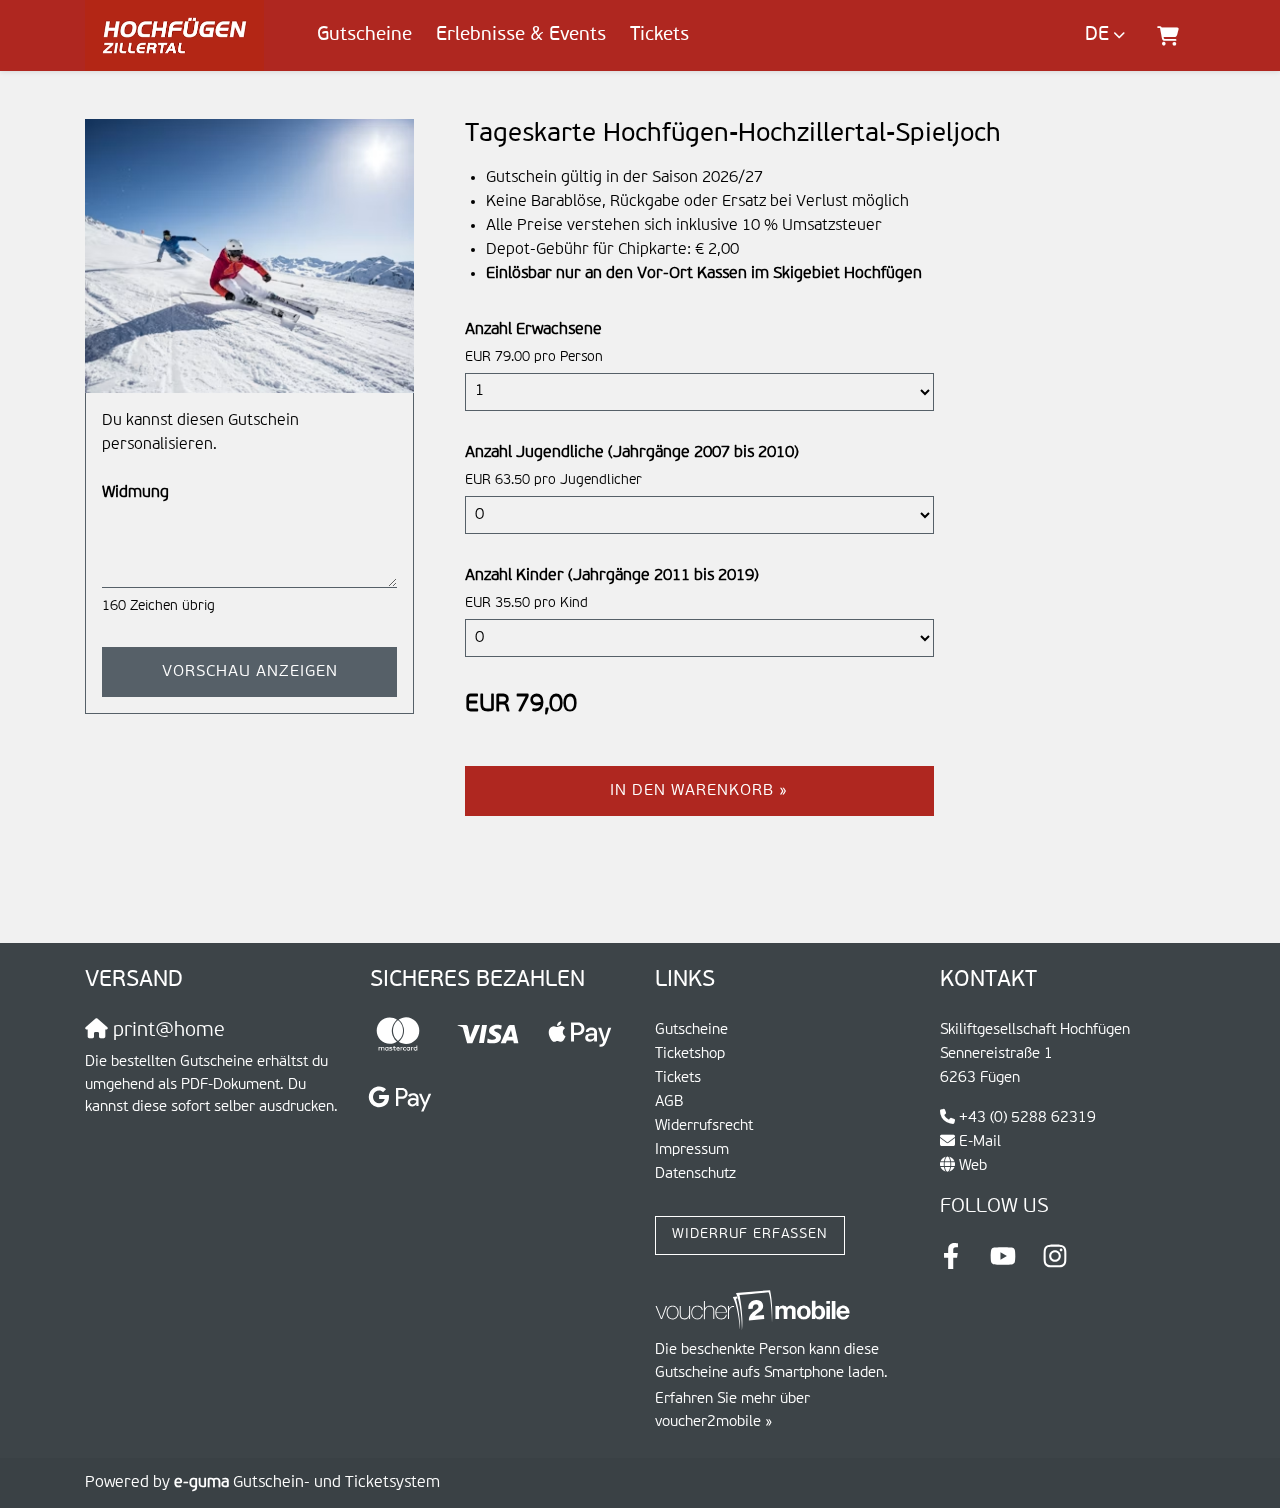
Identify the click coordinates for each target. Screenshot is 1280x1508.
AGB (669, 1101)
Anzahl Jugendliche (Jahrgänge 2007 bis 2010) (632, 453)
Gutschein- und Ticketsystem (307, 1483)
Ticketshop (690, 1053)
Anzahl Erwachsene (533, 330)
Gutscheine (364, 34)
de (1097, 34)
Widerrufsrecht (704, 1125)
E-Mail (980, 1141)
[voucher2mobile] (755, 1310)
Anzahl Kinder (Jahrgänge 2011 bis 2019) (612, 576)
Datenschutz (695, 1173)
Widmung (135, 493)
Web (973, 1165)
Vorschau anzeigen (250, 672)
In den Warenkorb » (699, 791)
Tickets (659, 34)
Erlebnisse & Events (521, 34)
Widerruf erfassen (750, 1234)
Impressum (692, 1149)
